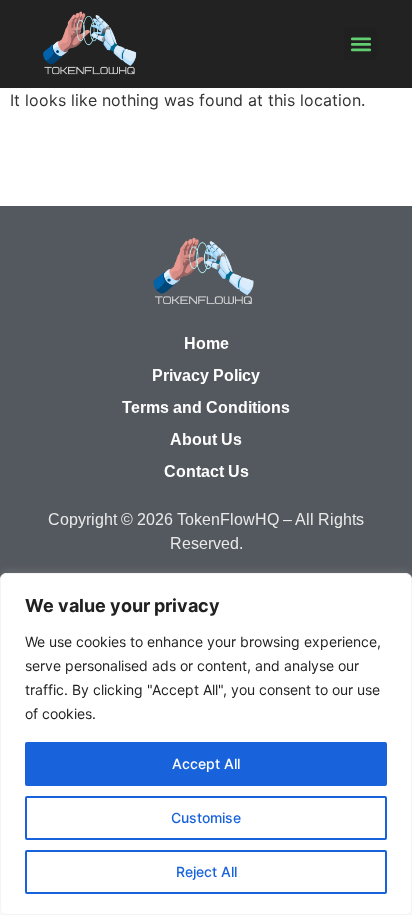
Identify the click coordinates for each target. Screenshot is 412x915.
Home (206, 343)
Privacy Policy (206, 375)
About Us (206, 439)
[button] (360, 43)
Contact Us (206, 471)
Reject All (206, 871)
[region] (206, 744)
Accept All (206, 763)
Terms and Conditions (206, 407)
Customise (206, 817)
